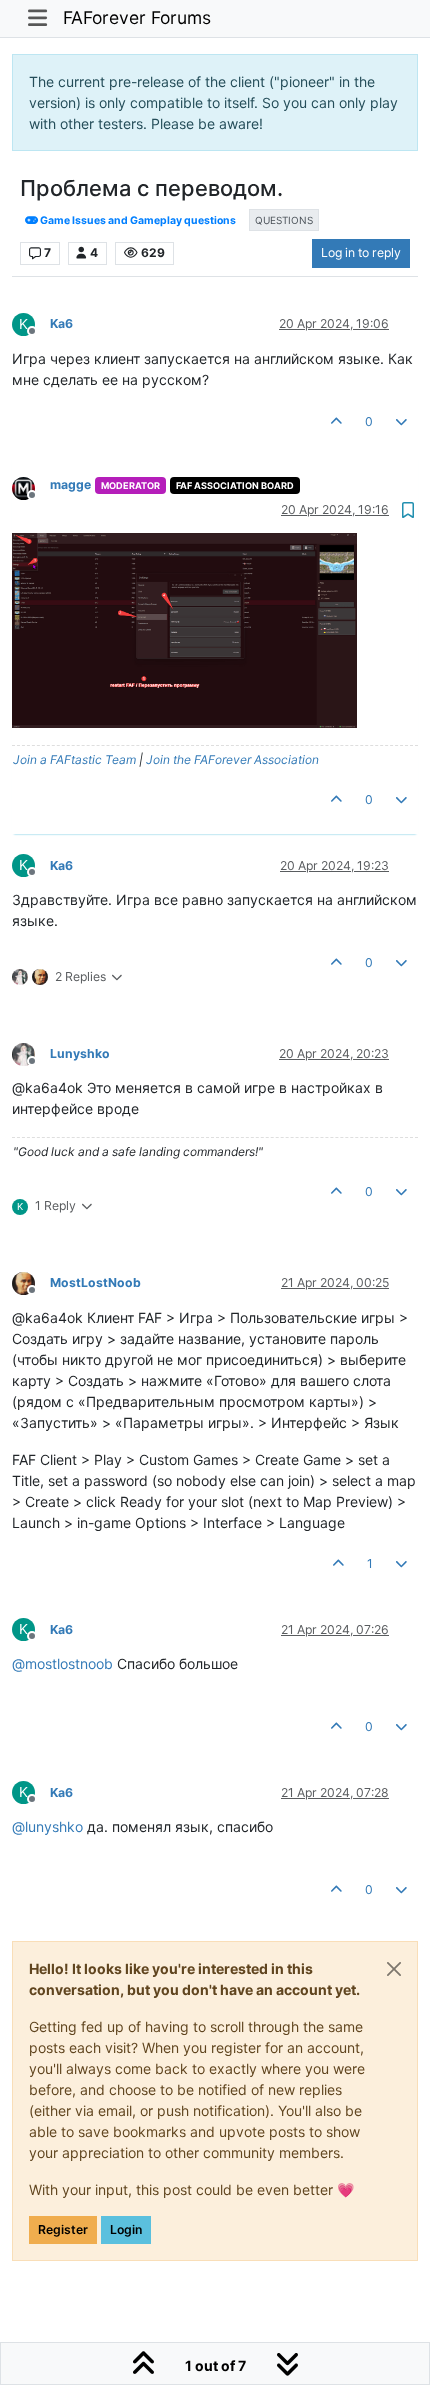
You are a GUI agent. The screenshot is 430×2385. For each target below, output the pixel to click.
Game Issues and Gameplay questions (137, 220)
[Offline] (31, 486)
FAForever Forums (137, 17)
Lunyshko (80, 1053)
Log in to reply (361, 252)
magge (70, 484)
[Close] (394, 1969)
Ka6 (61, 323)
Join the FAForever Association (232, 759)
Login (126, 2229)
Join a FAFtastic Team (74, 759)
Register (63, 2229)
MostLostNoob (95, 1282)
